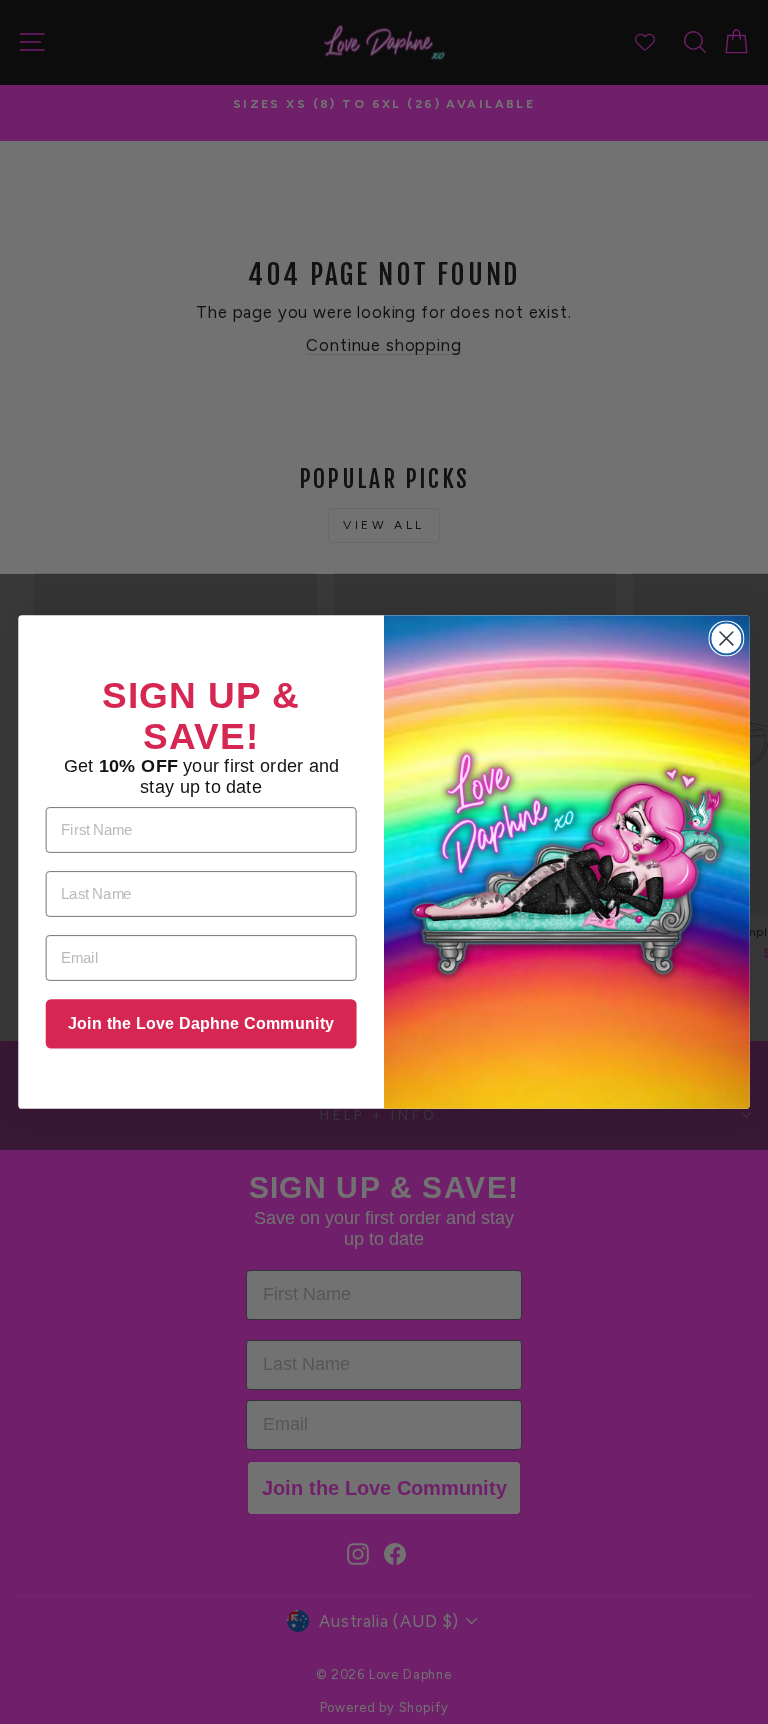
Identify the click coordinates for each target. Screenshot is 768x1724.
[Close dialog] (726, 638)
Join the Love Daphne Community (201, 1024)
